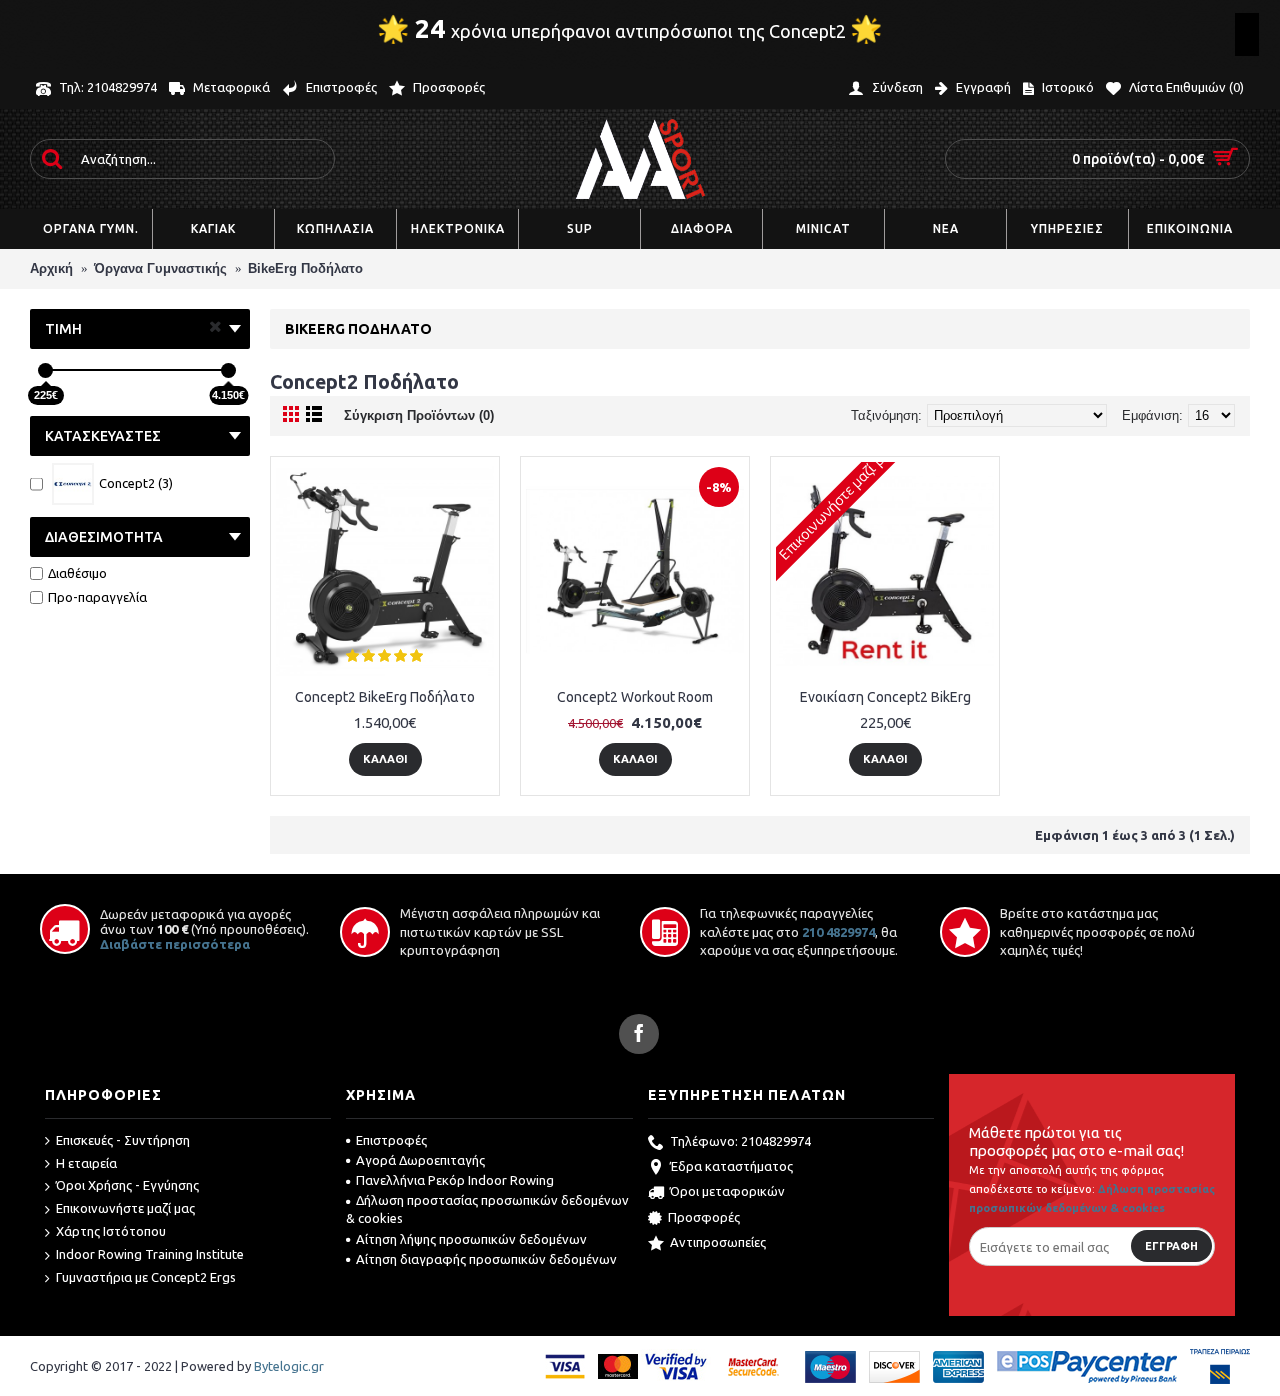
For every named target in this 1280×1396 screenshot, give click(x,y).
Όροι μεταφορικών (727, 1192)
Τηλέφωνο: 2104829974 (740, 1141)
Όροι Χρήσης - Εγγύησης (127, 1185)
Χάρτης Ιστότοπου (111, 1231)
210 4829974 (838, 932)
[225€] (45, 370)
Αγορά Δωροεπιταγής (420, 1160)
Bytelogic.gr (289, 1366)
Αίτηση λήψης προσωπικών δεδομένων (471, 1239)
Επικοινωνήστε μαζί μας (125, 1208)
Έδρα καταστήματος (731, 1166)
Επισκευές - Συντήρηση (123, 1140)
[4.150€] (228, 370)
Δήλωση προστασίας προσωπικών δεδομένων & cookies (487, 1209)
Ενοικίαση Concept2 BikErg (885, 697)
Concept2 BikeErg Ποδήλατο (385, 697)
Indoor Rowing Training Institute (150, 1254)
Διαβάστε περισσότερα (175, 944)
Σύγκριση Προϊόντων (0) (419, 415)
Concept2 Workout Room (635, 697)
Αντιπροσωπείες (718, 1242)
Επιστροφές (391, 1140)
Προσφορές (704, 1217)
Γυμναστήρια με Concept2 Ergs (146, 1277)
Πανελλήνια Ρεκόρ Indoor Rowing (455, 1180)
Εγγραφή (1171, 1246)
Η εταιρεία (86, 1163)
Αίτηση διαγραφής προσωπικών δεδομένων (486, 1259)
